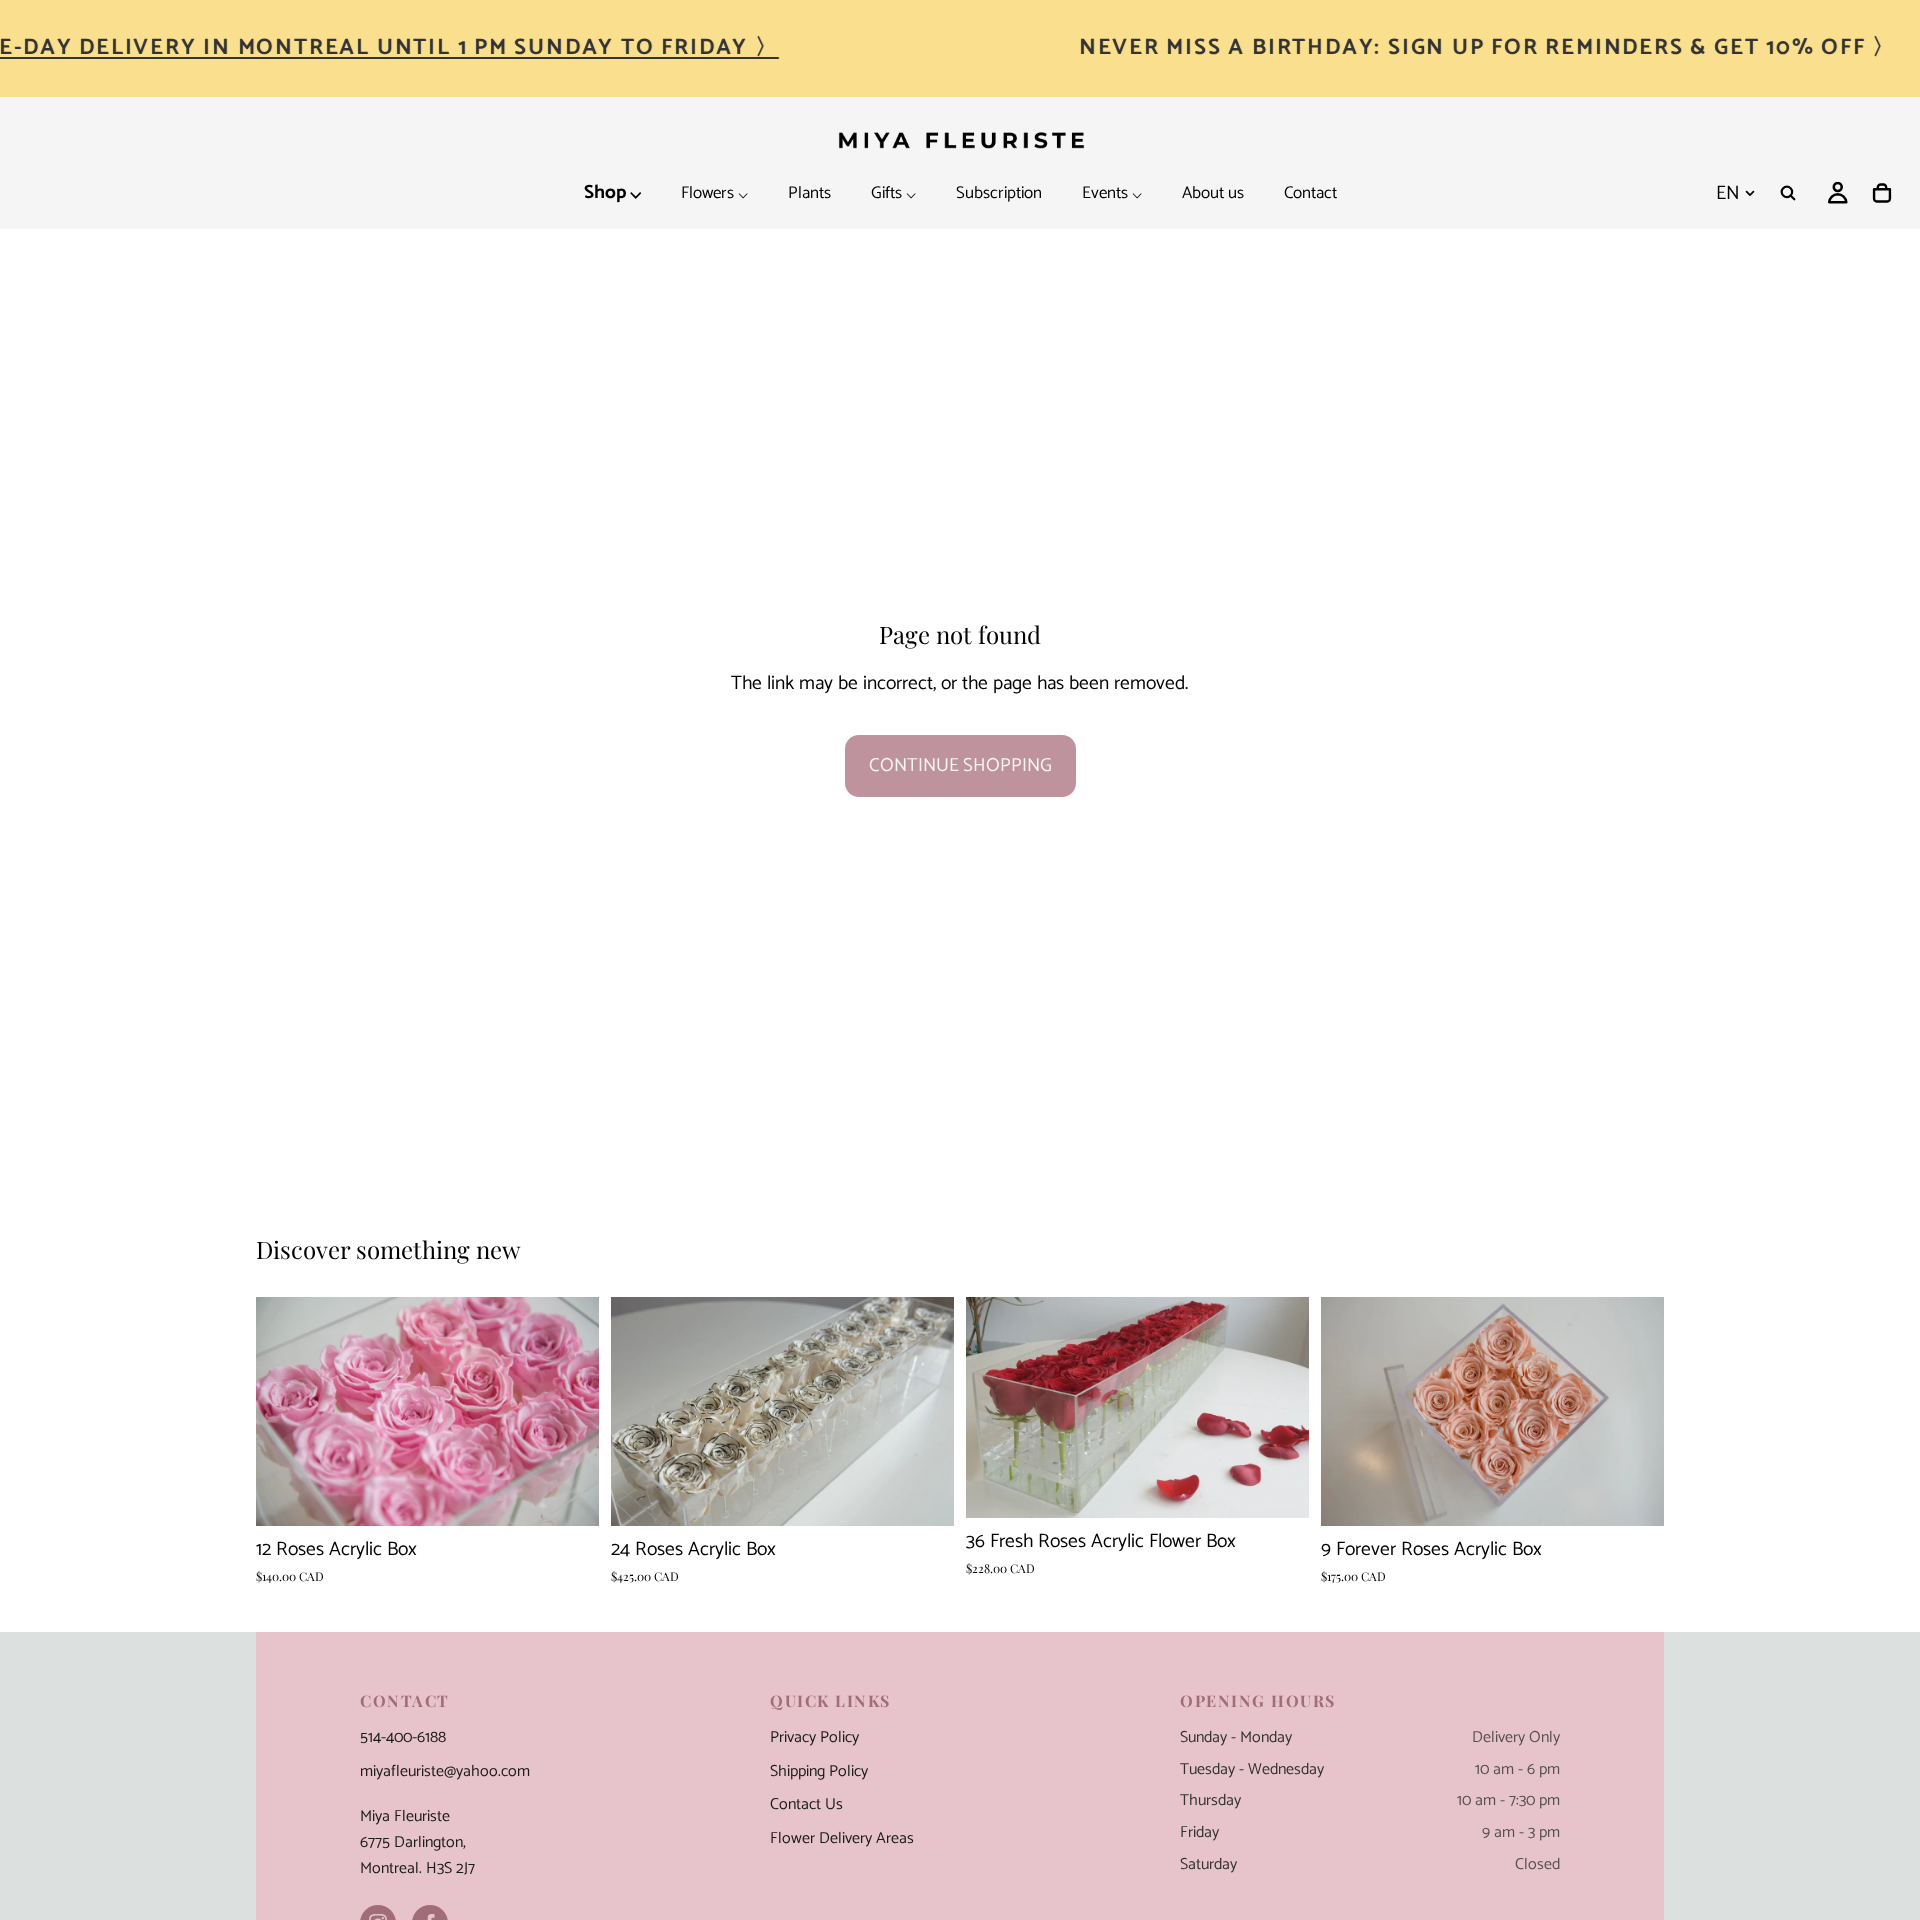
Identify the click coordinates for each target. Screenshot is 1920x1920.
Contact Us (806, 1805)
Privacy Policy (814, 1738)
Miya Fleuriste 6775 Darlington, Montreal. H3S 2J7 (417, 1842)
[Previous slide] (641, 1412)
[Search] (1788, 193)
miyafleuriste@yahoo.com (445, 1772)
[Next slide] (924, 1412)
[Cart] (1882, 193)
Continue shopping (960, 765)
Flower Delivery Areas (842, 1839)
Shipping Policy (819, 1772)
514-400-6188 (403, 1738)
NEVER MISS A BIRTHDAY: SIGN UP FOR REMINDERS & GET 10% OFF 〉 (1488, 47)
